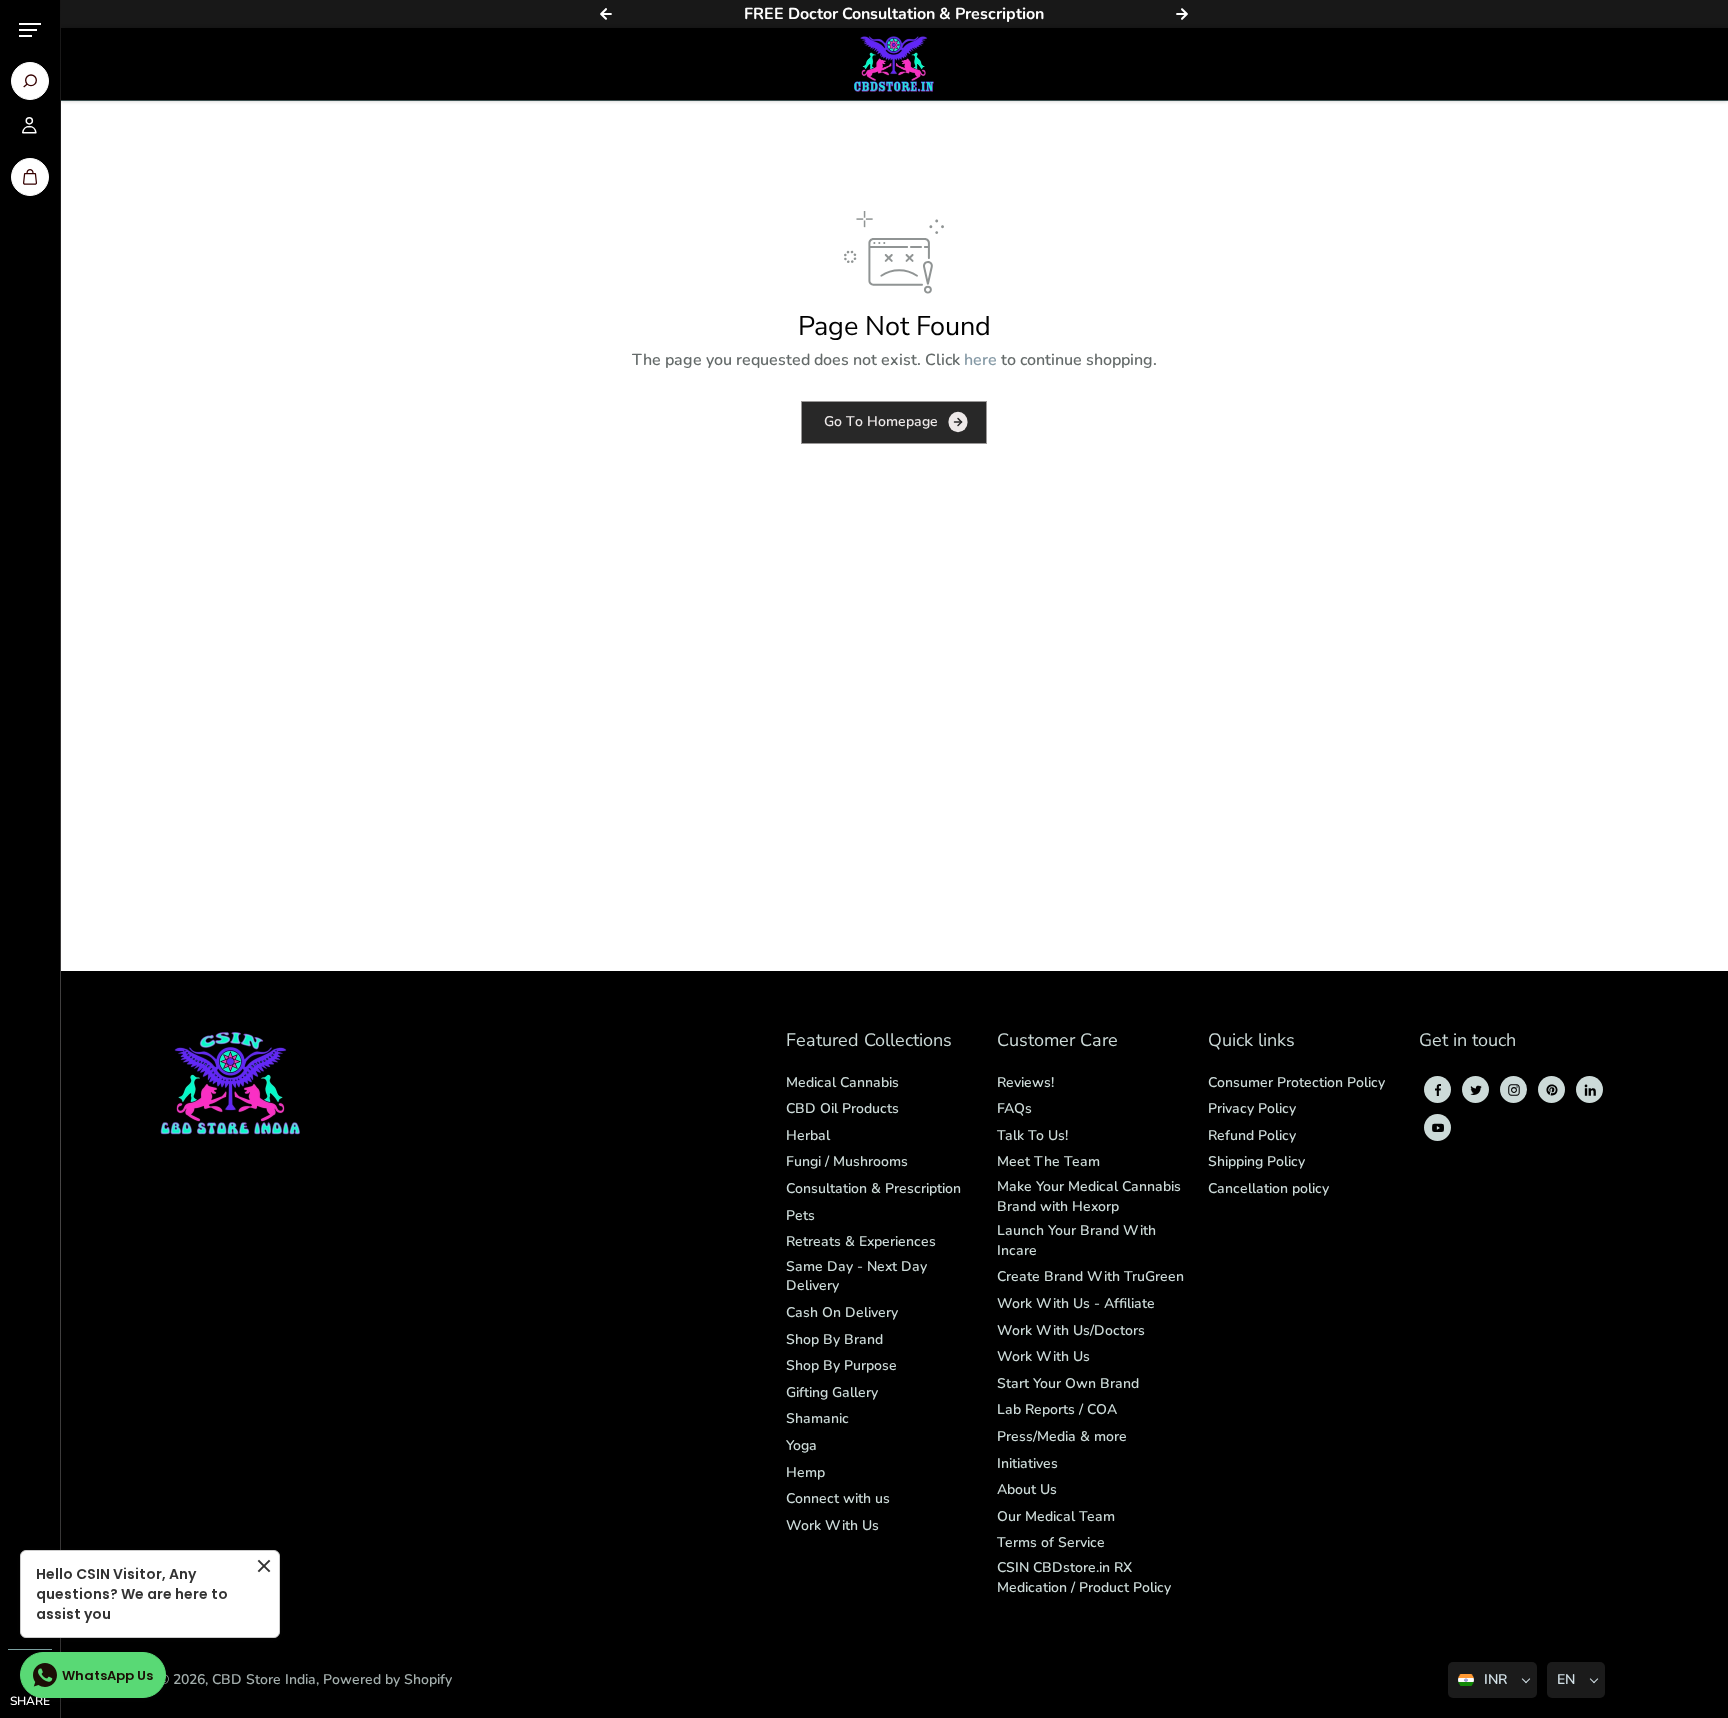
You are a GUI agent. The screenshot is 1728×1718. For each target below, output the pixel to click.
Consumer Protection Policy (1296, 1082)
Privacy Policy (1252, 1108)
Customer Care (1057, 1041)
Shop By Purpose (841, 1365)
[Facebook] (1438, 1090)
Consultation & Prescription (873, 1188)
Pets (800, 1215)
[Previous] (606, 14)
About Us (1027, 1489)
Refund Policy (1252, 1135)
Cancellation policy (1268, 1188)
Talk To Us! (1032, 1135)
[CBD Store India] (894, 64)
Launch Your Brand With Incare (1076, 1240)
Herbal (808, 1135)
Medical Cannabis (842, 1082)
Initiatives (1027, 1463)
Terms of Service (1051, 1542)
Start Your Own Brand (1068, 1383)
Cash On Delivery (842, 1312)
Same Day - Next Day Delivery (856, 1276)
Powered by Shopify (387, 1679)
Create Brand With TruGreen (1090, 1276)
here (980, 360)
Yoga (801, 1445)
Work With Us (832, 1525)
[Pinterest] (1552, 1090)
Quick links (1251, 1041)
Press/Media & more (1062, 1436)
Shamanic (817, 1418)
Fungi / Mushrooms (847, 1161)
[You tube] (1438, 1128)
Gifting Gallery (832, 1392)
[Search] (30, 81)
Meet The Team (1048, 1161)
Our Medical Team (1056, 1516)
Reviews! (1025, 1082)
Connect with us (838, 1498)
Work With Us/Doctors (1071, 1330)
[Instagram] (1514, 1090)
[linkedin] (1590, 1090)
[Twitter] (1476, 1090)
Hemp (805, 1472)
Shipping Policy (1256, 1161)
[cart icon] (30, 177)
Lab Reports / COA (1057, 1409)
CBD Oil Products (842, 1108)
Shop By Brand (834, 1339)
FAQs (1014, 1108)
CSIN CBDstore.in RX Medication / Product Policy (1084, 1577)
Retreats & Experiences (861, 1241)
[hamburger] (30, 30)
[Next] (1182, 14)
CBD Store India (264, 1679)
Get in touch (1467, 1041)
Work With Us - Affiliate (1076, 1303)
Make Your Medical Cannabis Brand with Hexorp (1089, 1196)
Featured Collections (869, 1041)
